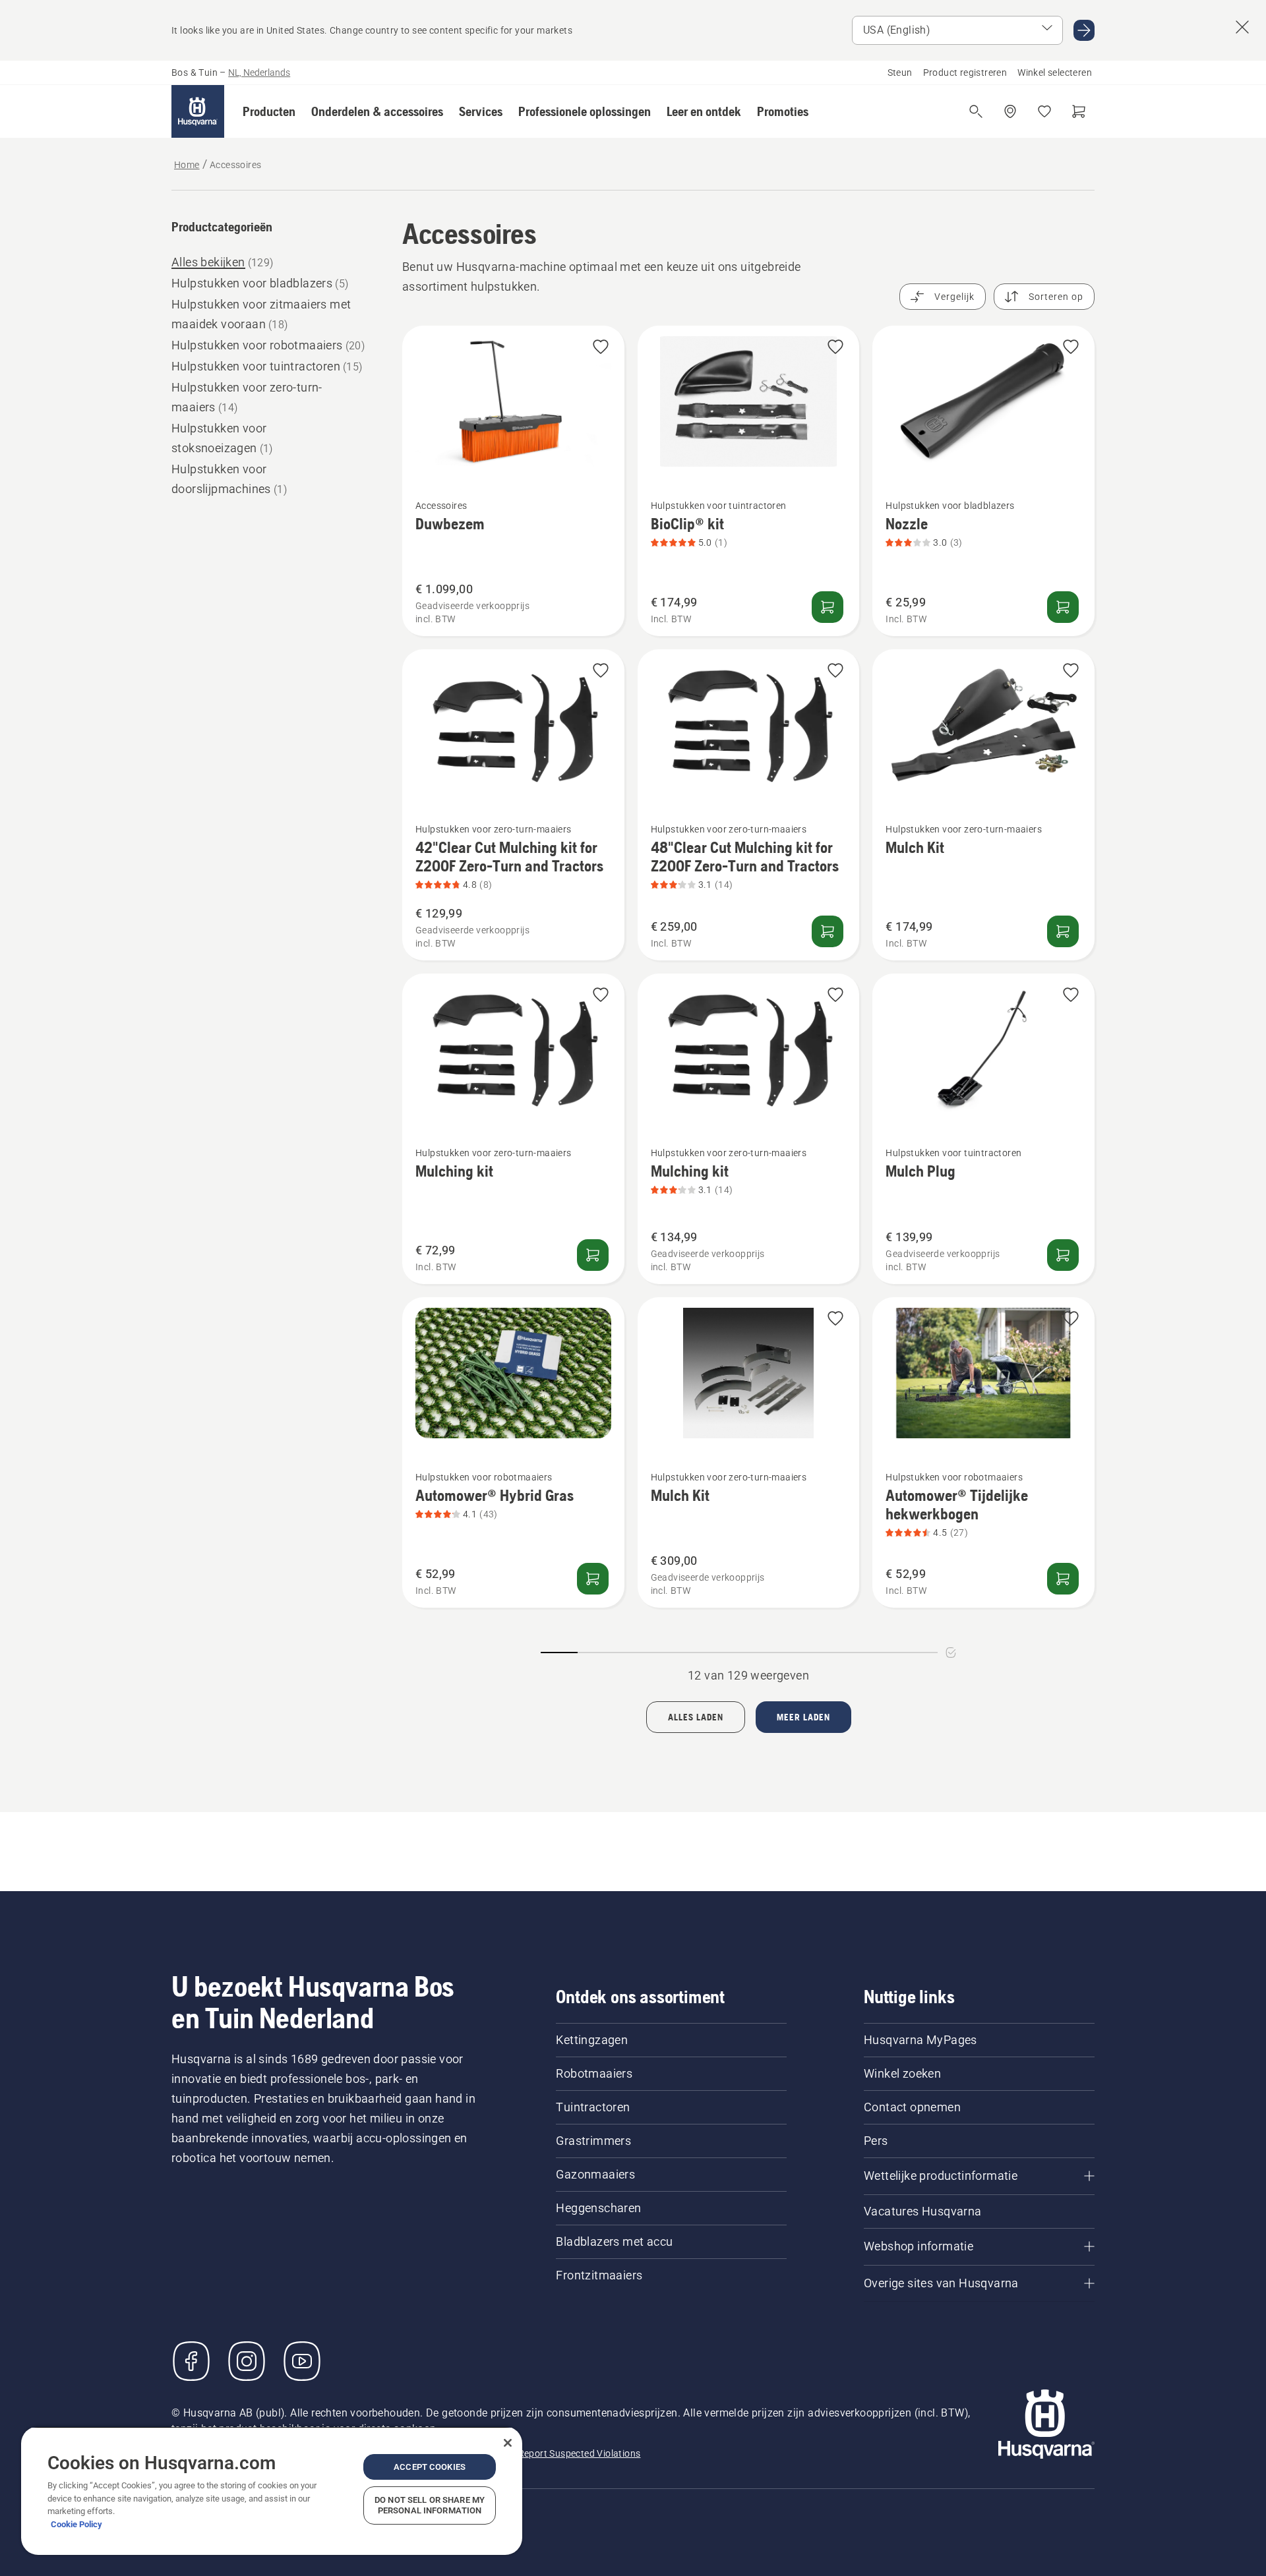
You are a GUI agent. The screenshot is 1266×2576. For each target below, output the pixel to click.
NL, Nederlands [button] (259, 73)
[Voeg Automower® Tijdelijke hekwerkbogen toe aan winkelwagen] (1063, 1579)
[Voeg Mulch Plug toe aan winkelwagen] (1063, 1255)
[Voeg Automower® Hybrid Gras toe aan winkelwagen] (593, 1579)
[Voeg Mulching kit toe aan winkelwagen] (593, 1255)
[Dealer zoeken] (1010, 111)
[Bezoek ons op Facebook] (191, 2361)
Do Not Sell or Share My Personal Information (430, 2505)
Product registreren (965, 73)
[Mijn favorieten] (1044, 111)
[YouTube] (302, 2361)
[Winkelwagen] (1079, 111)
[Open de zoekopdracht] (976, 111)
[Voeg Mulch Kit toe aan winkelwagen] (1063, 931)
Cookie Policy (76, 2524)
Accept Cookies (430, 2467)
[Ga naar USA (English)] (1084, 30)
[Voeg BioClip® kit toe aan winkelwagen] (828, 607)
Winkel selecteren (1055, 73)
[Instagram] (247, 2361)
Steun (900, 73)
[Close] (508, 2443)
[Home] (198, 111)
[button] (269, 111)
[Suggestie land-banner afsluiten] (1242, 27)
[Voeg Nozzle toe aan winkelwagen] (1063, 607)
